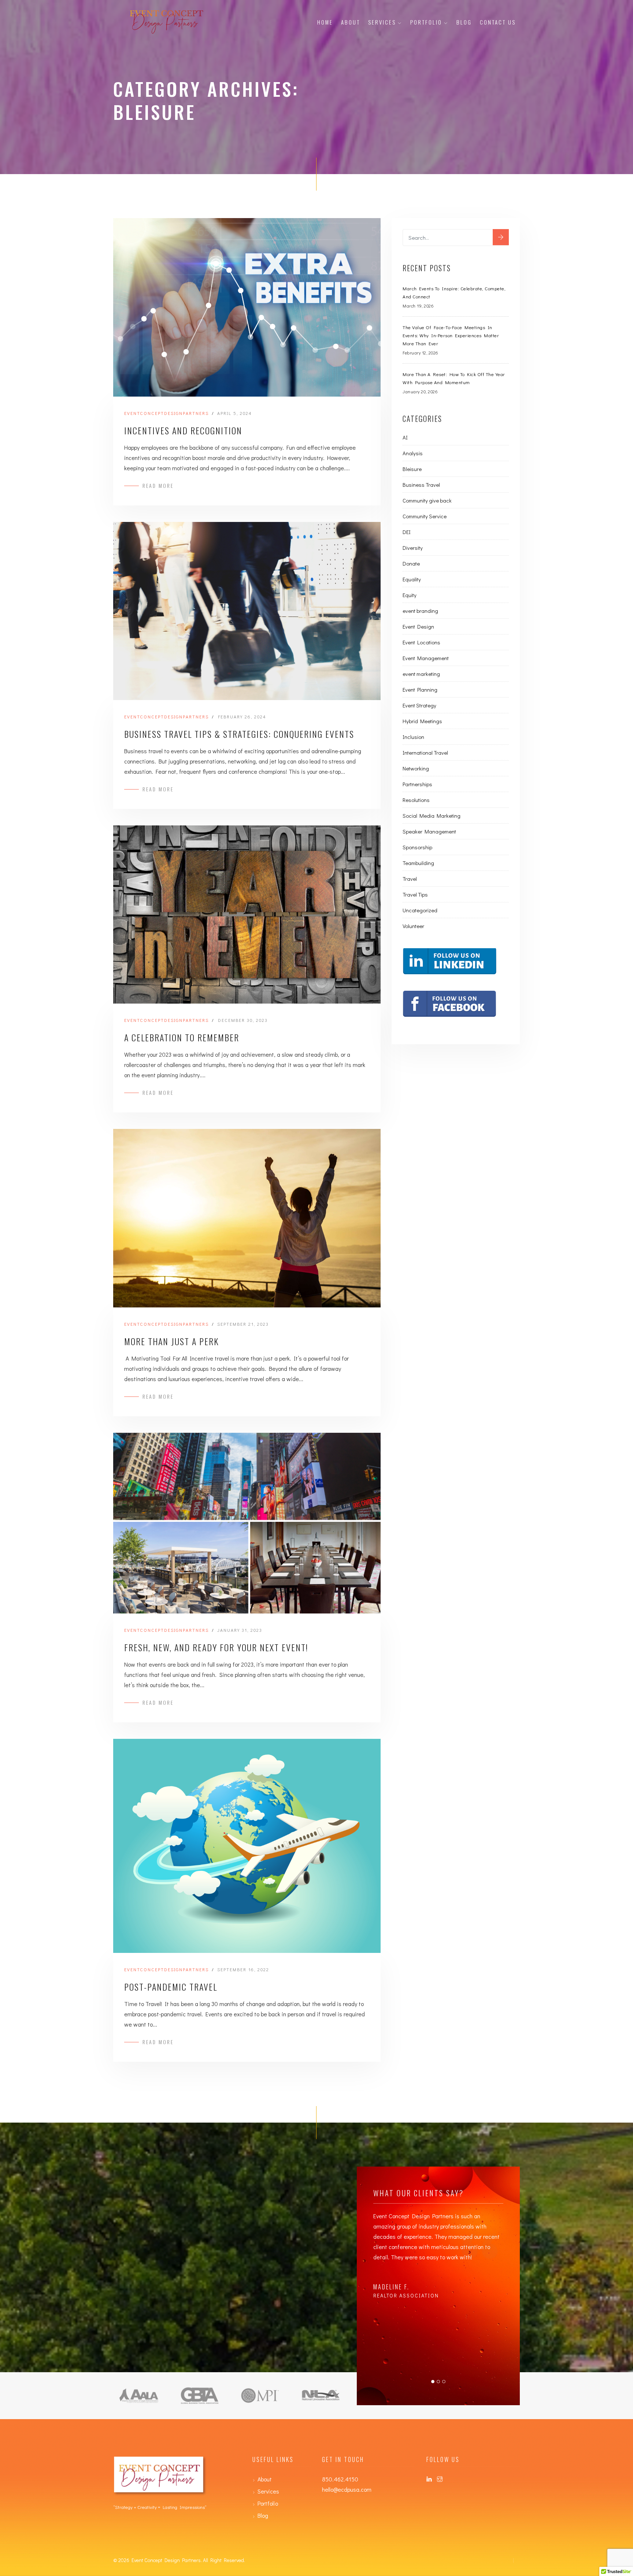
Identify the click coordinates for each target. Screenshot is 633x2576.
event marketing (421, 674)
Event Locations (421, 642)
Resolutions (416, 800)
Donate (411, 563)
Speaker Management (429, 831)
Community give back (427, 500)
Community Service (425, 516)
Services (382, 22)
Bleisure (412, 469)
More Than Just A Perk (172, 1341)
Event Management (426, 658)
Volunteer (413, 926)
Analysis (413, 453)
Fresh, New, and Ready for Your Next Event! (216, 1647)
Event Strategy (419, 705)
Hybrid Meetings (422, 721)
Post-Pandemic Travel (171, 1987)
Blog (464, 22)
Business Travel (421, 485)
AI (405, 437)
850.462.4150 (340, 2479)
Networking (416, 768)
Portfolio (426, 22)
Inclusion (413, 737)
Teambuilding (418, 863)
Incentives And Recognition (183, 430)
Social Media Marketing (432, 816)
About (351, 22)
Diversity (413, 548)
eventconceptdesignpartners (166, 413)
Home (325, 22)
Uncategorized (420, 910)
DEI (407, 532)
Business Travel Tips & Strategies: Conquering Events (239, 734)
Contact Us (498, 22)
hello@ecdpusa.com (347, 2489)
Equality (412, 579)
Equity (410, 595)
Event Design (418, 626)
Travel (410, 879)
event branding (420, 611)
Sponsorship (417, 847)
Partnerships (417, 784)
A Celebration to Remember (182, 1037)
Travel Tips (415, 894)
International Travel (425, 752)
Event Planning (420, 689)
